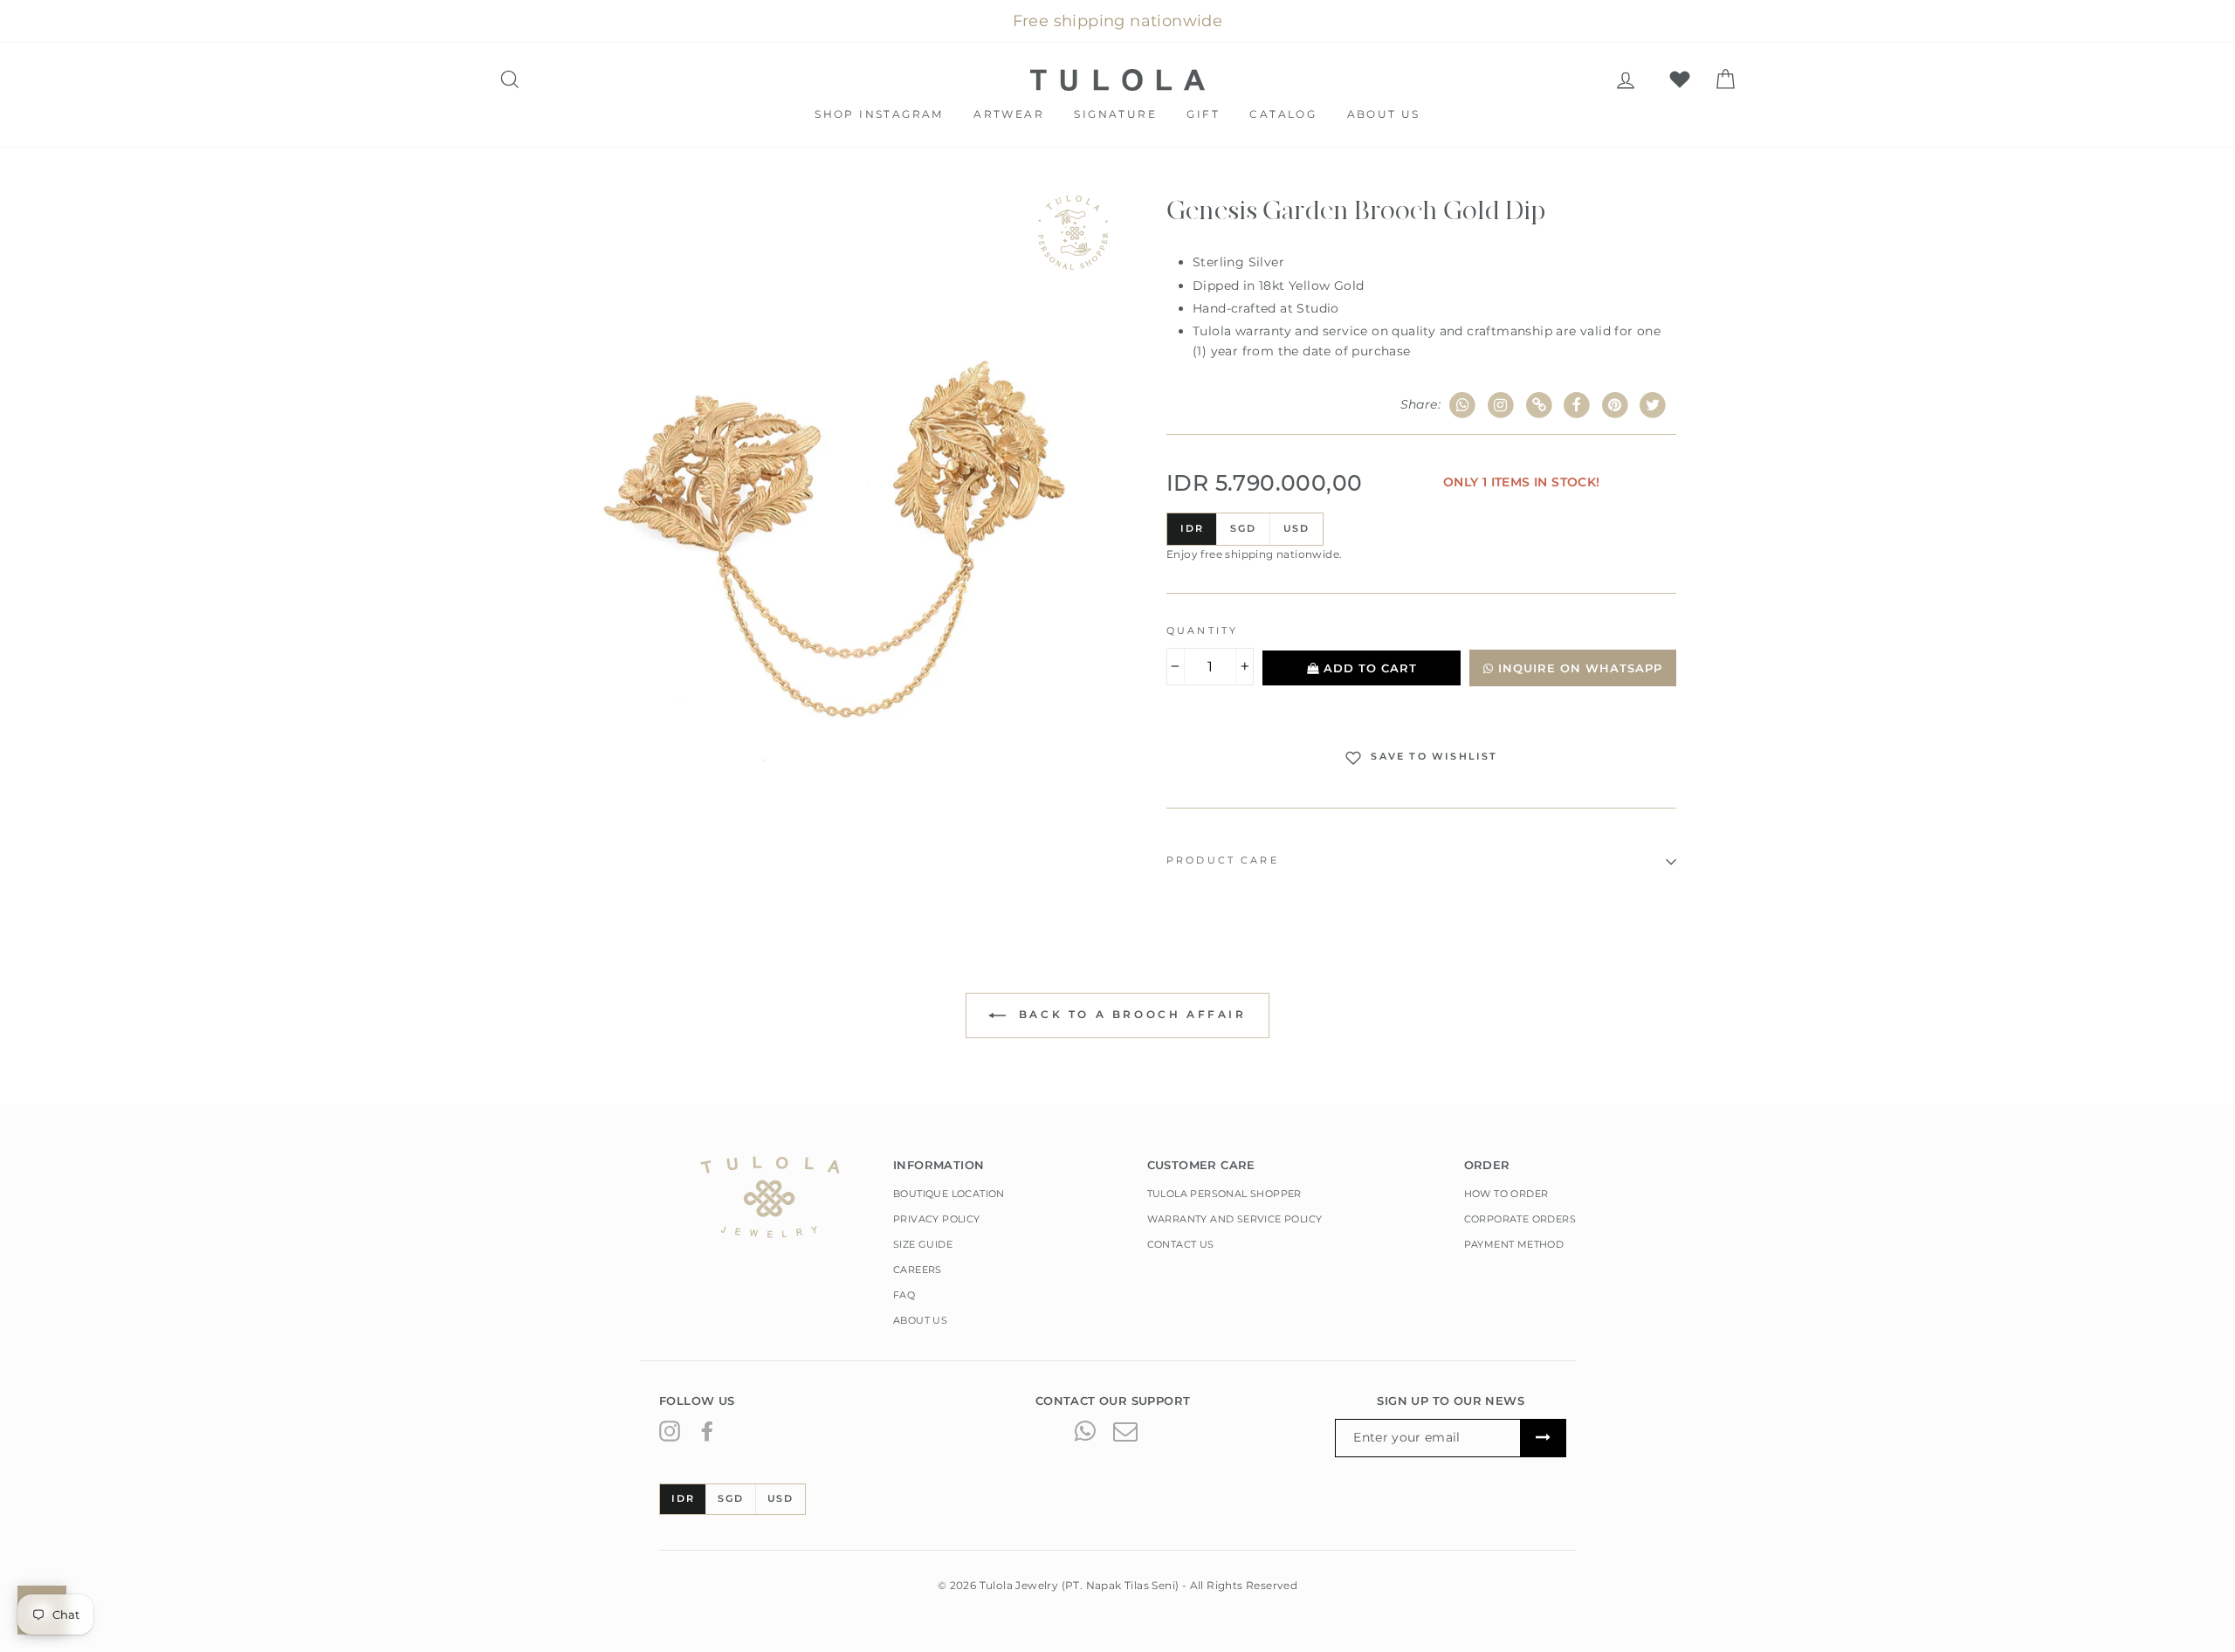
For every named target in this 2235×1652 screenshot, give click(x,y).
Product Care (1223, 860)
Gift (1203, 114)
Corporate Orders (1520, 1219)
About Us (1384, 114)
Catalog (1283, 114)
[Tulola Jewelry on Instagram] (670, 1430)
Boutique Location (949, 1194)
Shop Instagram (879, 114)
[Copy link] (1539, 406)
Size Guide (923, 1244)
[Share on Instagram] (1501, 406)
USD (1296, 528)
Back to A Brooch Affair (1129, 1014)
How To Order (1506, 1194)
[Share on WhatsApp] (1463, 406)
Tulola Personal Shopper (1224, 1194)
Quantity (1202, 631)
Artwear (1009, 114)
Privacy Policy (937, 1219)
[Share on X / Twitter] (1653, 406)
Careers (918, 1270)
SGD (1243, 528)
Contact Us (1181, 1244)
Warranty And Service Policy (1235, 1219)
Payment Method (1514, 1244)
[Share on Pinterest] (1616, 406)
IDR (1192, 528)
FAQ (904, 1295)
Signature (1115, 114)
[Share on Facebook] (1577, 406)
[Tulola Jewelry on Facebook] (707, 1430)
